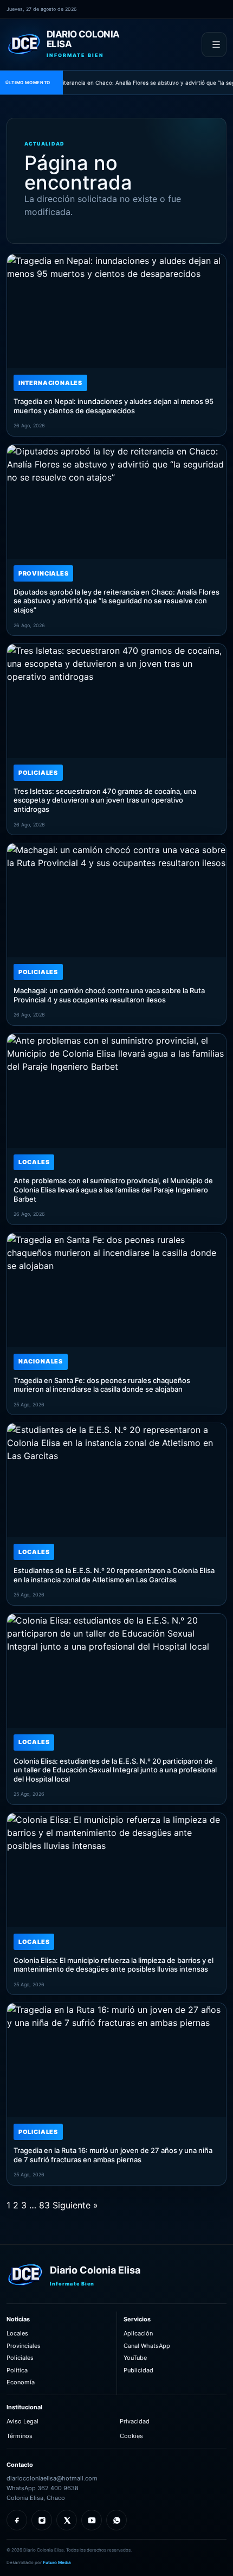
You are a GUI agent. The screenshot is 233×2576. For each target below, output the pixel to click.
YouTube (135, 2358)
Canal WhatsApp (147, 2346)
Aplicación (138, 2333)
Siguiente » (75, 2205)
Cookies (131, 2436)
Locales (17, 2333)
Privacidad (135, 2421)
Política (17, 2370)
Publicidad (138, 2370)
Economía (21, 2382)
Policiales (20, 2358)
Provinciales (24, 2346)
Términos (20, 2436)
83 (44, 2205)
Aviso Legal (22, 2421)
